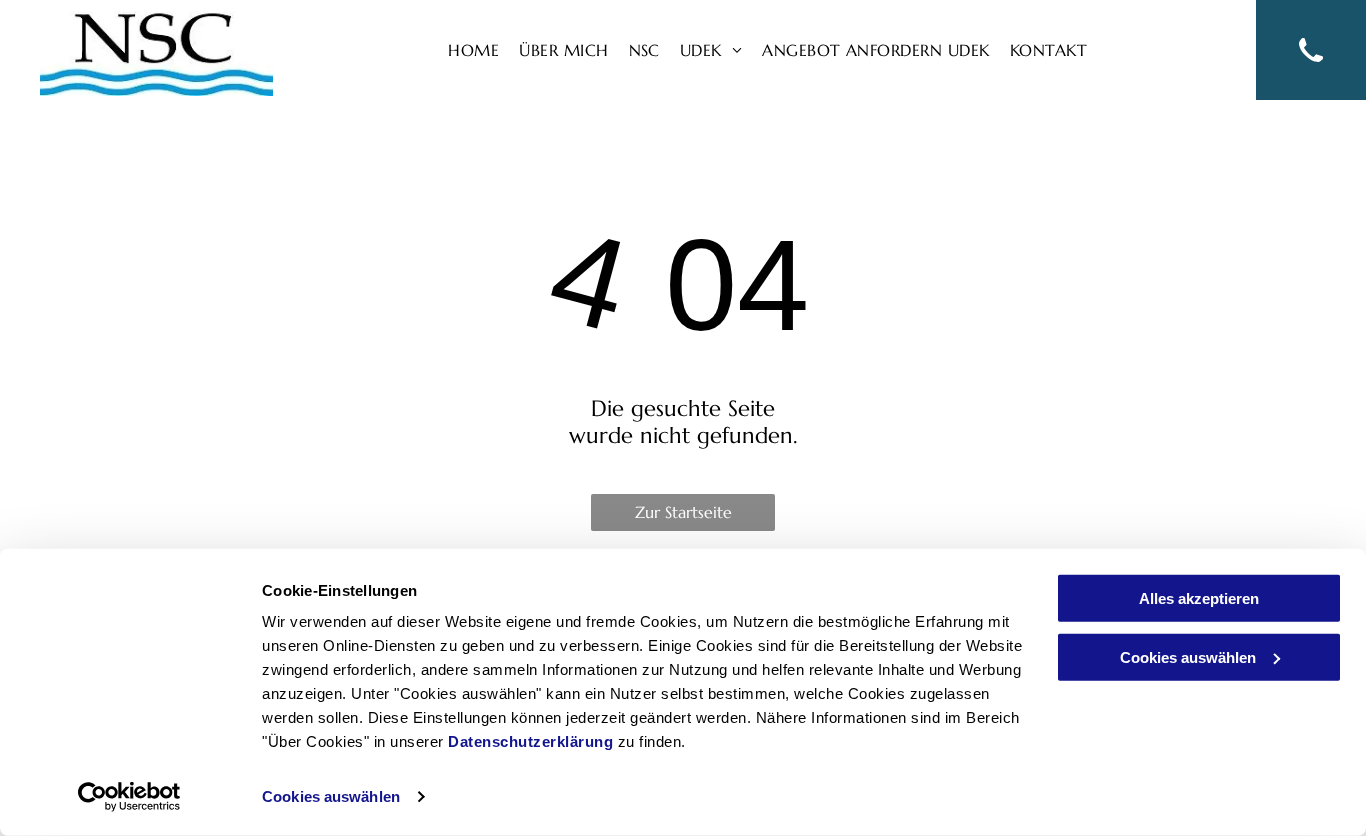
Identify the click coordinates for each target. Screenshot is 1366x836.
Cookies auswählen (331, 796)
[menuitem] (473, 50)
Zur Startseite (683, 512)
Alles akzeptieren (1199, 598)
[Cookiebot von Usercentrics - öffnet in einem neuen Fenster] (129, 797)
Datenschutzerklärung (530, 741)
